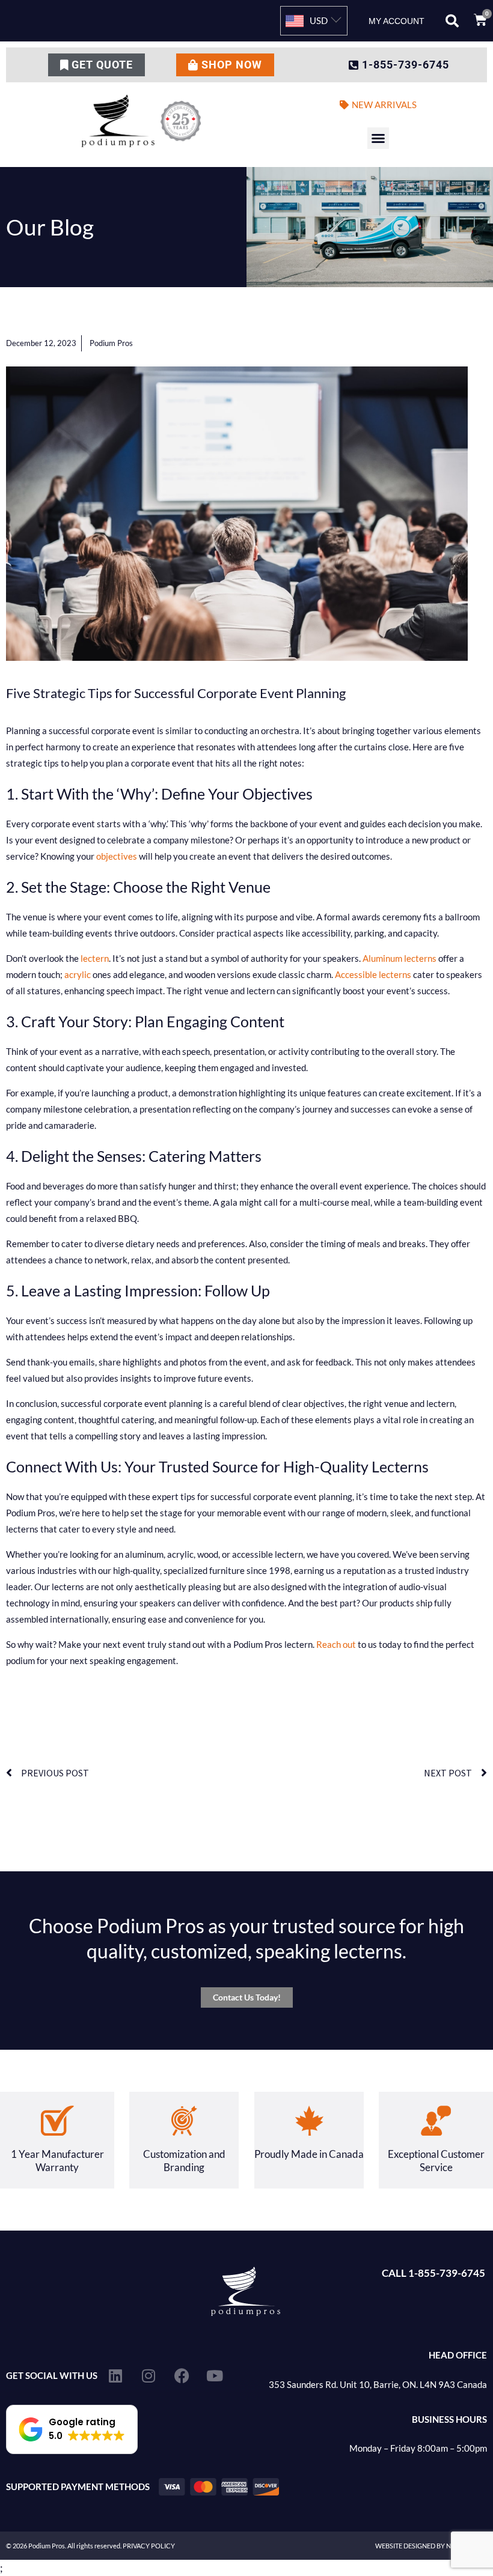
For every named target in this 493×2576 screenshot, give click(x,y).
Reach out (336, 1644)
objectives (117, 856)
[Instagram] (149, 2376)
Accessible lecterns (373, 974)
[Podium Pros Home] (143, 121)
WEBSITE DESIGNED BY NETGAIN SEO (431, 2546)
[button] (452, 21)
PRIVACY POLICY (149, 2546)
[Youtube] (215, 2376)
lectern (95, 958)
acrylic (78, 974)
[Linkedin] (115, 2376)
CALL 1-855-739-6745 (433, 2273)
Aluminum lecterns (400, 958)
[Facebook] (182, 2376)
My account (397, 21)
